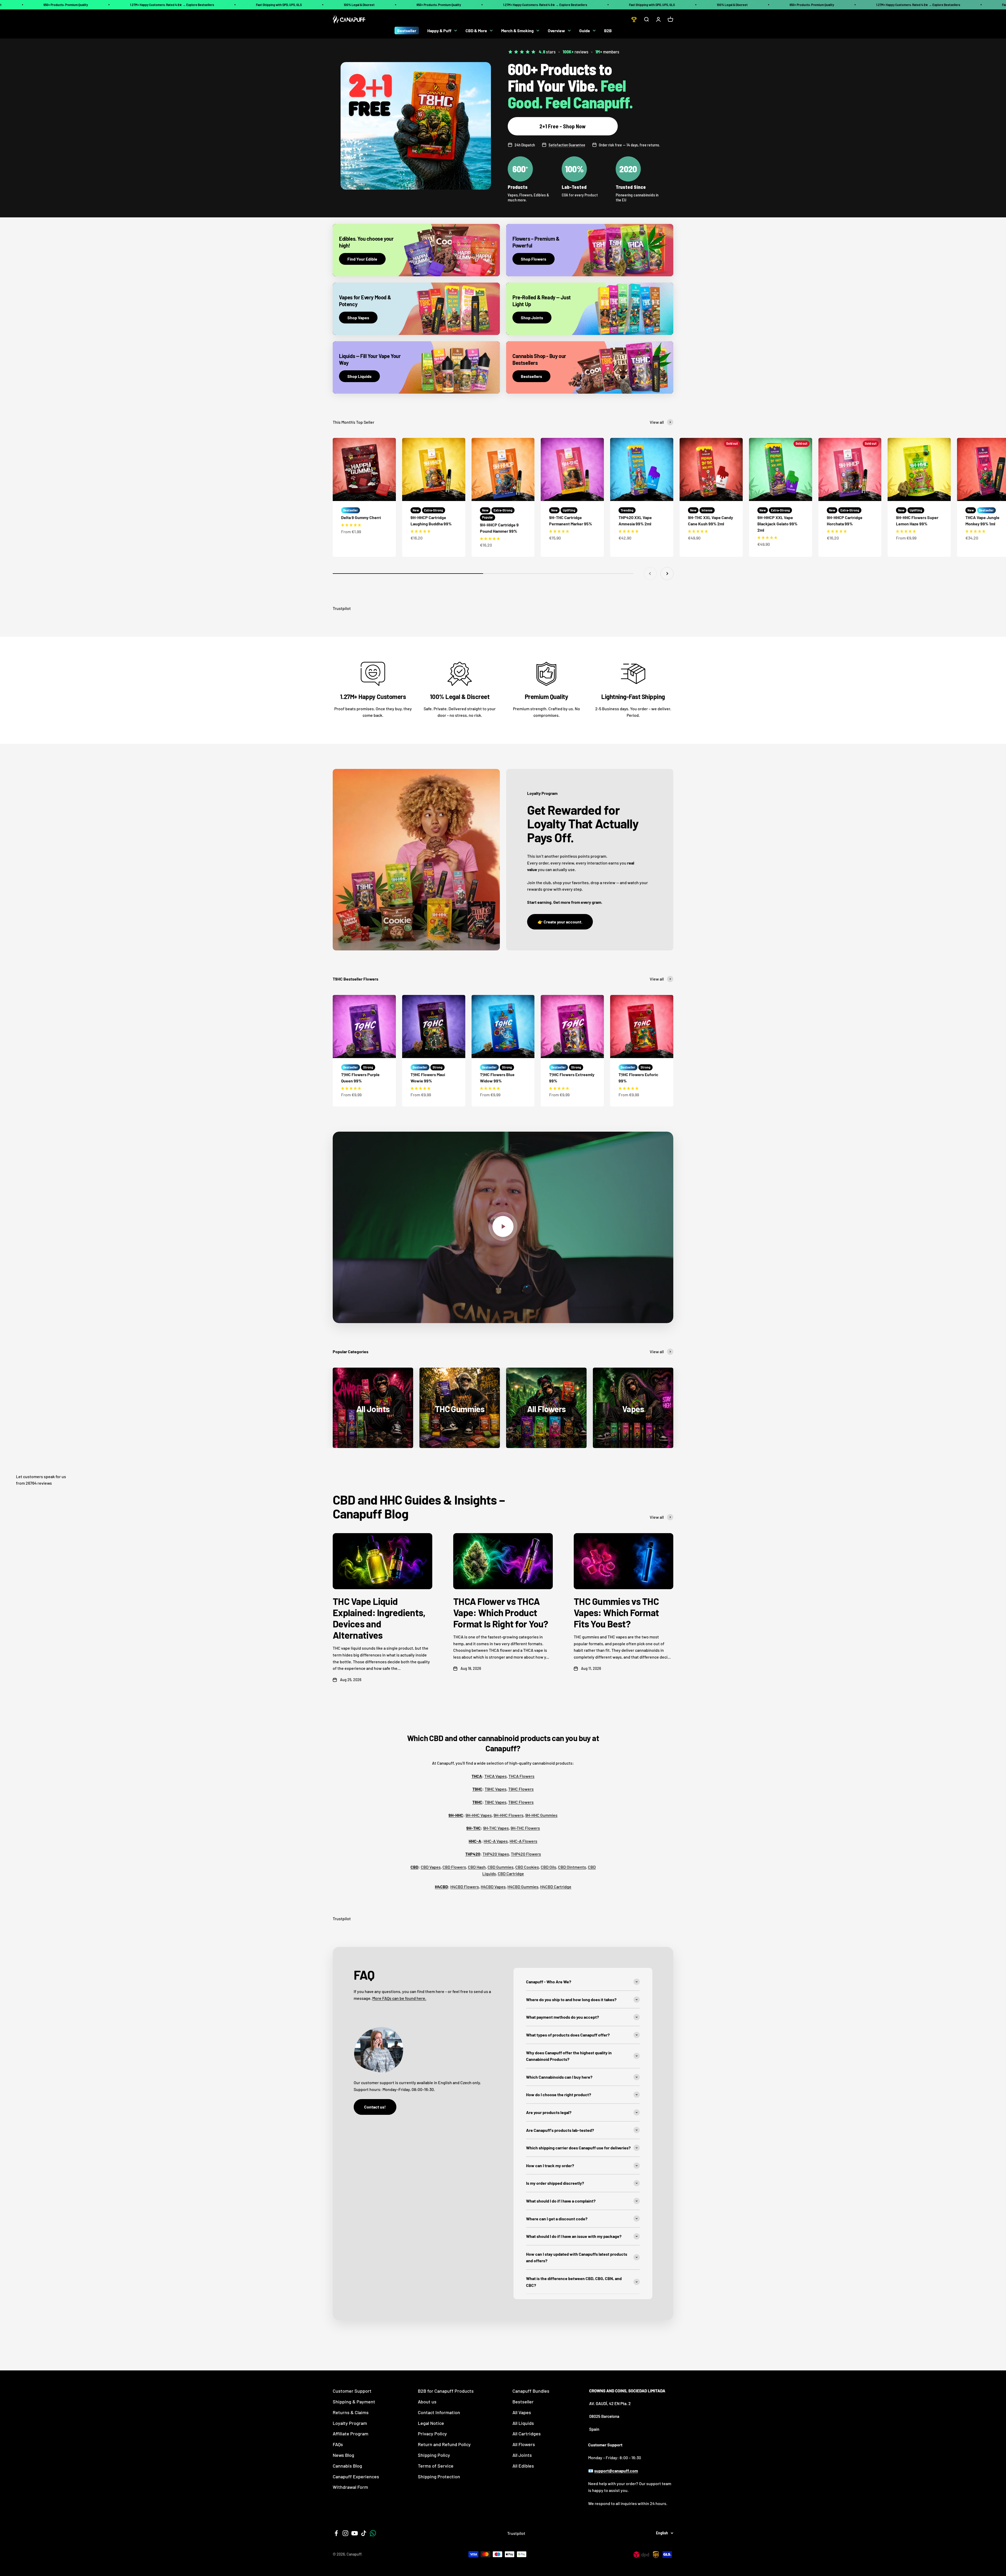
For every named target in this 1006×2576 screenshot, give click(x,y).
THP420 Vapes (496, 1854)
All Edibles (523, 2466)
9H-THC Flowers (525, 1828)
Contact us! (375, 2107)
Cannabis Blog (347, 2466)
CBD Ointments (572, 1867)
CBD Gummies (501, 1867)
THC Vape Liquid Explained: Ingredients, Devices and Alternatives (379, 1618)
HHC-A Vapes (496, 1841)
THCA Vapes (496, 1776)
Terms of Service (436, 2466)
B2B (608, 31)
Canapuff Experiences (356, 2476)
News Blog (343, 2455)
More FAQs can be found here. (399, 1998)
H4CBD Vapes (493, 1887)
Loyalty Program (350, 2423)
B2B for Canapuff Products (446, 2391)
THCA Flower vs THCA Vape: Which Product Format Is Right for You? (501, 1612)
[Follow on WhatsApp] (373, 2533)
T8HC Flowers (521, 1802)
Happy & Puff (439, 31)
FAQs (338, 2444)
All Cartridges (527, 2434)
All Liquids (523, 2423)
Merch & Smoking (517, 31)
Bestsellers (531, 376)
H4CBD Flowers (465, 1887)
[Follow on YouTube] (355, 2533)
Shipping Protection (439, 2476)
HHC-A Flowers (523, 1841)
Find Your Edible (362, 259)
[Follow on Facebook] (336, 2533)
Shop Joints (532, 318)
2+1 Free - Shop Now (563, 126)
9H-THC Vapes (496, 1828)
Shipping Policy (434, 2455)
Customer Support (352, 2391)
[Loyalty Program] (634, 19)
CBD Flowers (454, 1867)
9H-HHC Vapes (479, 1815)
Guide (585, 31)
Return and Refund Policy (444, 2444)
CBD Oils (548, 1867)
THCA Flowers (521, 1776)
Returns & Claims (351, 2412)
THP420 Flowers (526, 1854)
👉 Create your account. (560, 922)
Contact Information (439, 2412)
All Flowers (524, 2444)
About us (427, 2402)
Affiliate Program (351, 2434)
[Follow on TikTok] (364, 2533)
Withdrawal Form (350, 2487)
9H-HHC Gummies (541, 1815)
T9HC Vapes (496, 1789)
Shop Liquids (359, 376)
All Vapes (522, 2412)
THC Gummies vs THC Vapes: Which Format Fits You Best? (616, 1612)
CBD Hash (477, 1867)
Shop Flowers (534, 259)
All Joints (522, 2455)
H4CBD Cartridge (556, 1887)
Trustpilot (342, 608)
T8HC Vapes (496, 1802)
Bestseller (407, 31)
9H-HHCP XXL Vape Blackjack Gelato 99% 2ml (777, 524)
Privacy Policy (432, 2434)
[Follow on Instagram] (345, 2533)
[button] (351, 525)
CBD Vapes (431, 1867)
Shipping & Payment (354, 2402)
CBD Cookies (527, 1867)
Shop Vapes (358, 318)
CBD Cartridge (511, 1873)
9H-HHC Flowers (509, 1815)
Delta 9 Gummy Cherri (361, 517)
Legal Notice (431, 2423)
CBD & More (476, 31)
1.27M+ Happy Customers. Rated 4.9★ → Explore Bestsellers (172, 5)
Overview (556, 31)
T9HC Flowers (521, 1789)
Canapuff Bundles (531, 2391)
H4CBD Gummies (523, 1887)
